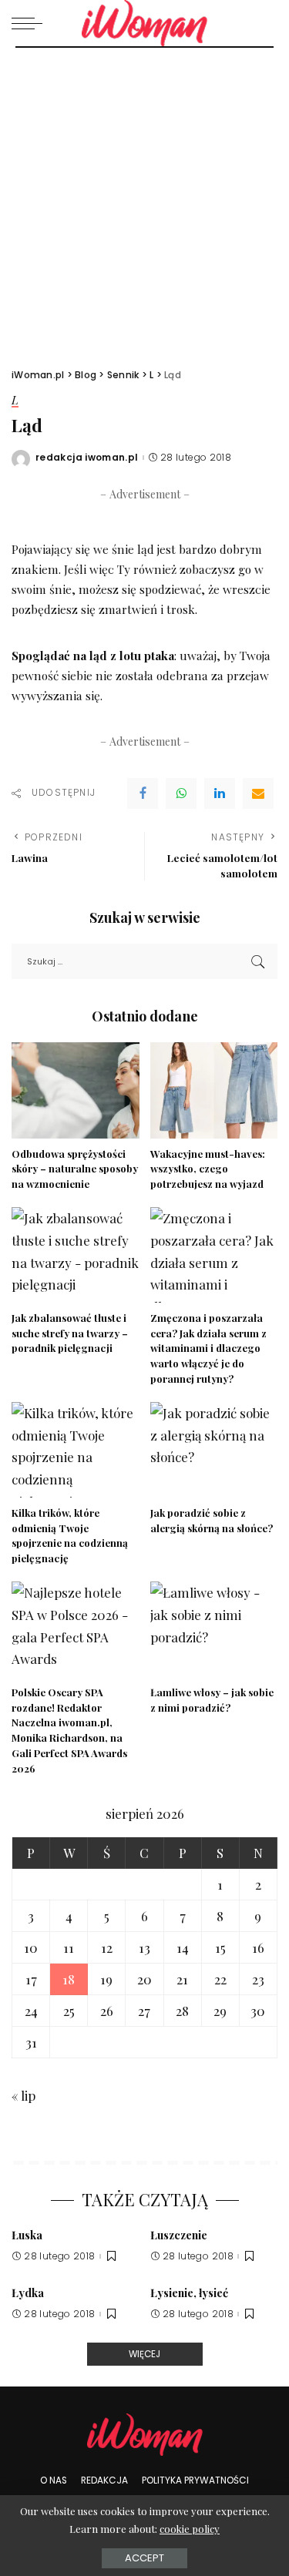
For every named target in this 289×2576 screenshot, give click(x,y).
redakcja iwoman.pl (87, 458)
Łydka (28, 2293)
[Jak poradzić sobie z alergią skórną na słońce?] (214, 1450)
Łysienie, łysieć (189, 2293)
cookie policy (190, 2529)
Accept (144, 2558)
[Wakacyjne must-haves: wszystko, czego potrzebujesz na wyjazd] (214, 1090)
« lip (24, 2095)
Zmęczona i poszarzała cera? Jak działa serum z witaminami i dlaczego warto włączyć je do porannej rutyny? (208, 1348)
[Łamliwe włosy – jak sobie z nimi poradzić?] (214, 1629)
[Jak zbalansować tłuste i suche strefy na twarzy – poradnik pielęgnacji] (76, 1255)
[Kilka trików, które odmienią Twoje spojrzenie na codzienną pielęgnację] (76, 1450)
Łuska (27, 2235)
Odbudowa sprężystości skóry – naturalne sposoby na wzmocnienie (75, 1169)
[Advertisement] (144, 200)
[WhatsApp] (181, 793)
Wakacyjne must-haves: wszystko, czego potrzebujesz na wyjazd (208, 1169)
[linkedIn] (220, 793)
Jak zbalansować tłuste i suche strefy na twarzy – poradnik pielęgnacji (70, 1333)
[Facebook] (143, 793)
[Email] (258, 793)
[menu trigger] (31, 23)
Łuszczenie (179, 2235)
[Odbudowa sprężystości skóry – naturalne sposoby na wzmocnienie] (76, 1090)
